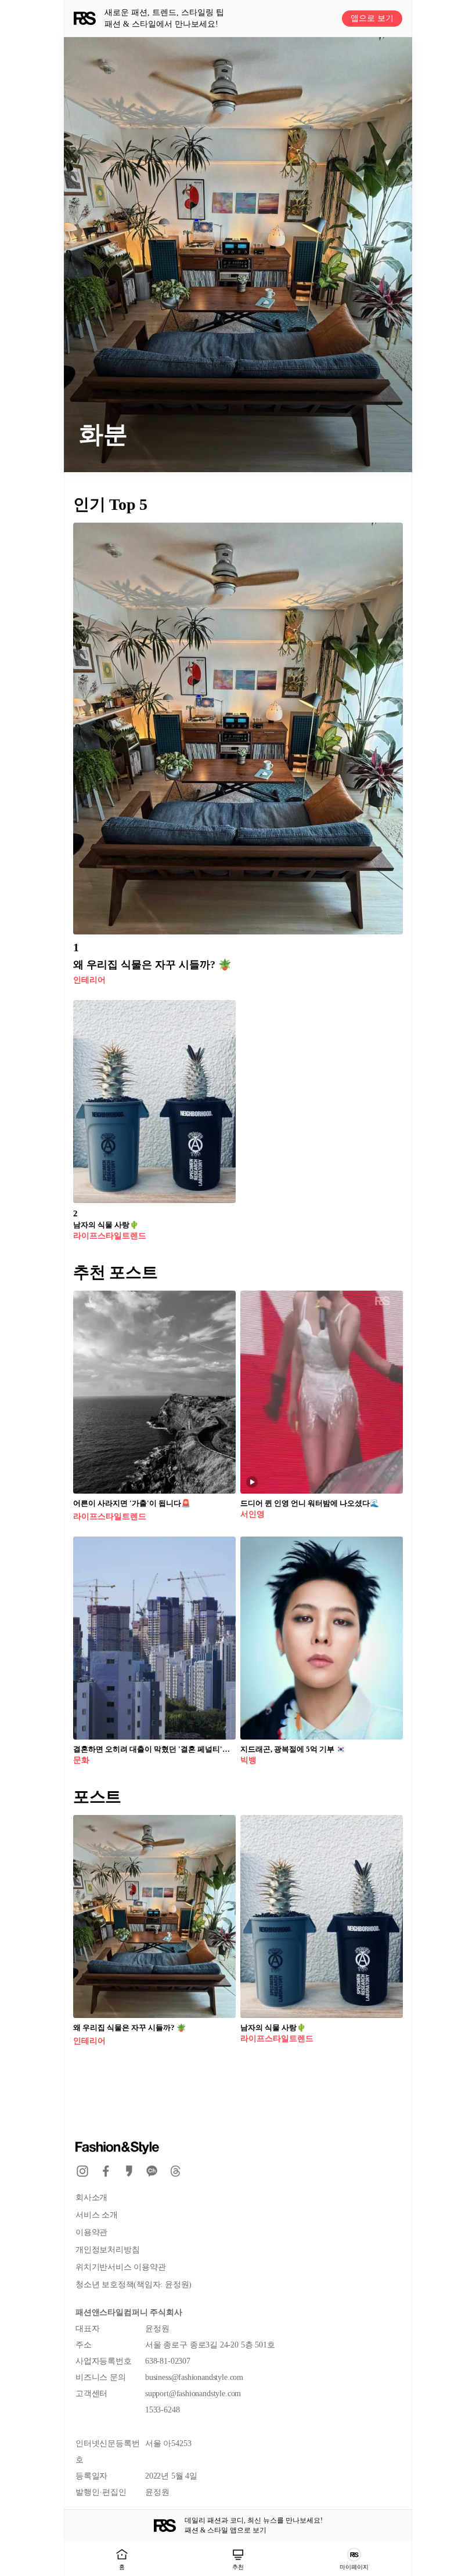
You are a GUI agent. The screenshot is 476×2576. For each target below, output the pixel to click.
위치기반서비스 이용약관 (120, 2267)
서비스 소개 (97, 2215)
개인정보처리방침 (107, 2250)
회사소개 (91, 2198)
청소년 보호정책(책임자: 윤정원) (134, 2285)
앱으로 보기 (372, 18)
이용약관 (91, 2232)
